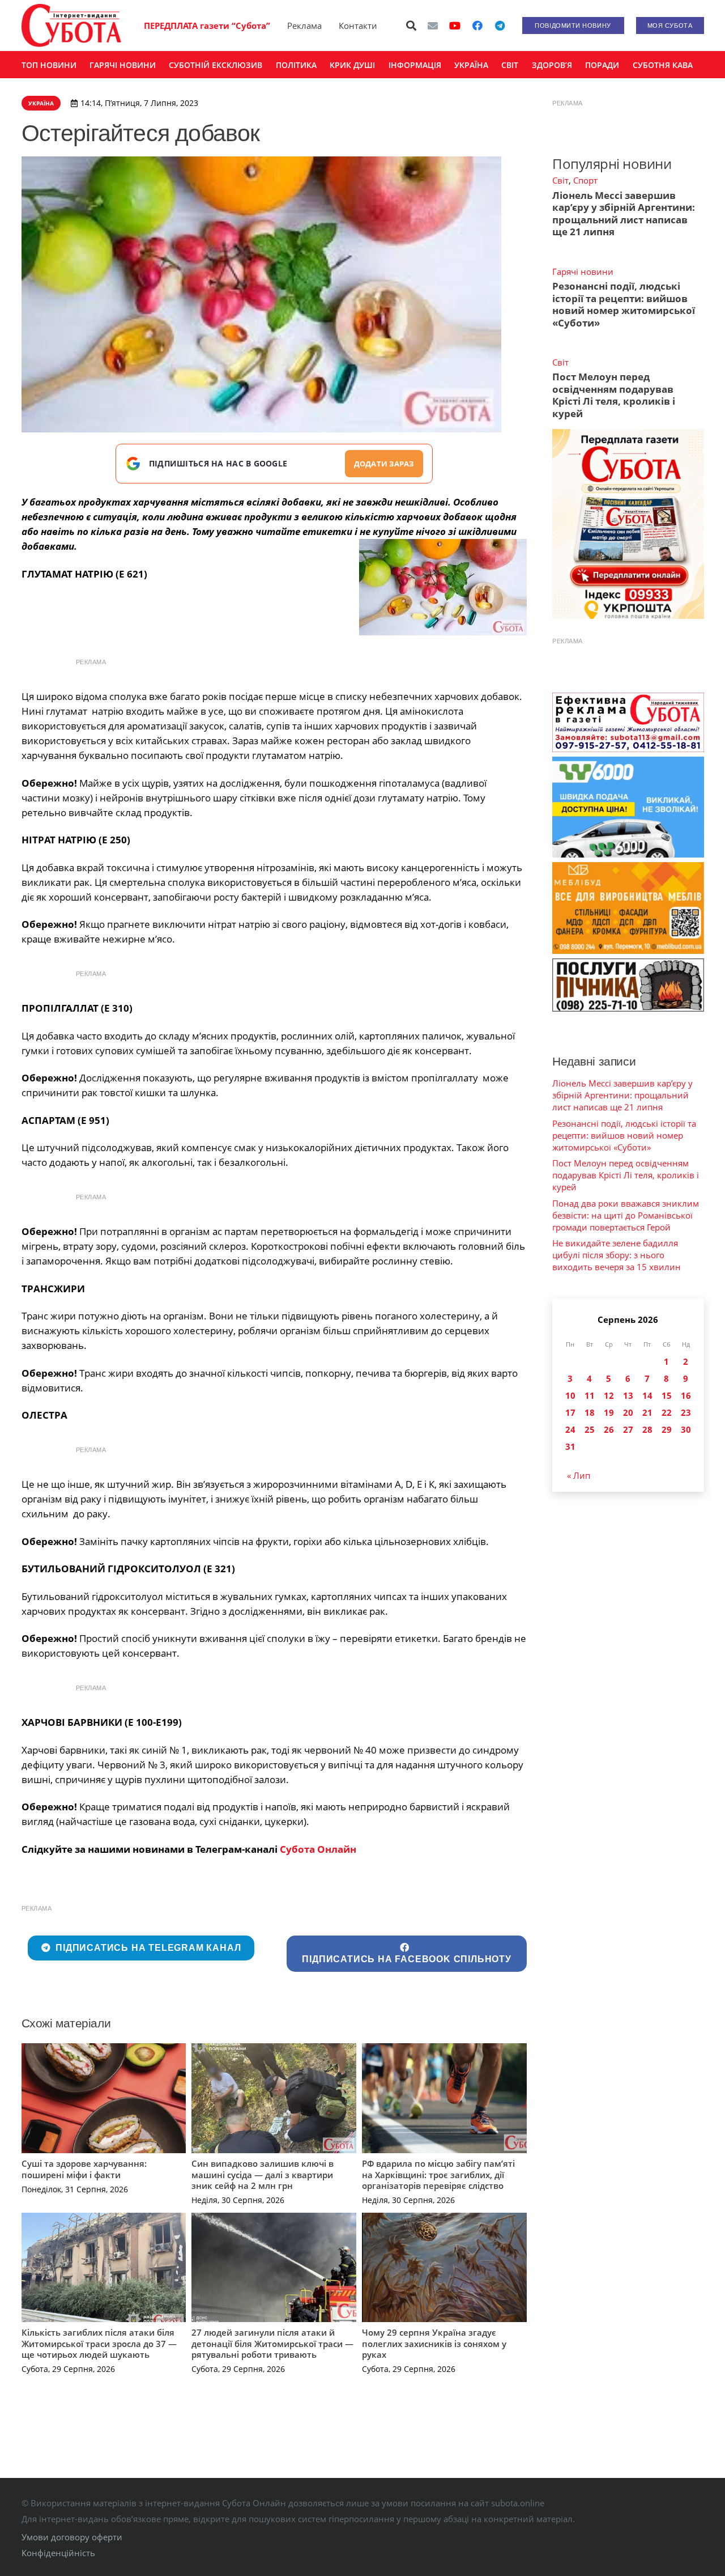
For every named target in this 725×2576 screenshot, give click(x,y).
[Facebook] (477, 26)
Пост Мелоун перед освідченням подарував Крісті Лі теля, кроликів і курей (614, 395)
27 (628, 1429)
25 (590, 1429)
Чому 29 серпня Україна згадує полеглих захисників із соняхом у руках (434, 2343)
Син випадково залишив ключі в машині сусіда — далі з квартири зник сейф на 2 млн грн (263, 2174)
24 (570, 1429)
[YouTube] (455, 26)
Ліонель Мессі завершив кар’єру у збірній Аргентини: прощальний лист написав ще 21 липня (624, 213)
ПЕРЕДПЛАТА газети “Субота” (207, 26)
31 (570, 1446)
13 (628, 1395)
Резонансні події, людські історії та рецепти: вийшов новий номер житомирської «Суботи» (624, 304)
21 (647, 1412)
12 (609, 1395)
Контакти (358, 26)
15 (667, 1395)
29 (667, 1429)
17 (570, 1412)
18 (590, 1412)
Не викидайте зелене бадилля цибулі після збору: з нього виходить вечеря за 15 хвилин (617, 1255)
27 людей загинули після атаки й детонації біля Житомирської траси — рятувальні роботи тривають (272, 2343)
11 (590, 1395)
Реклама (304, 26)
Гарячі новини (583, 271)
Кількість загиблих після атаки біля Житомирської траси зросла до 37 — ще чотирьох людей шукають (99, 2343)
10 (570, 1395)
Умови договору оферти (72, 2537)
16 (686, 1395)
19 (609, 1412)
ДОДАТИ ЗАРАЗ (384, 464)
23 (686, 1412)
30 (686, 1429)
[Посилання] (71, 26)
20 (628, 1412)
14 (647, 1395)
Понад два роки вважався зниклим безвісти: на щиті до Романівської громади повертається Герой (626, 1215)
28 (647, 1429)
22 (667, 1412)
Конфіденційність (58, 2553)
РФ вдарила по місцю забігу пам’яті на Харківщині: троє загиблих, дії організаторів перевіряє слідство (438, 2174)
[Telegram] (500, 26)
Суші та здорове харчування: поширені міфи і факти (84, 2169)
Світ (560, 180)
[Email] (433, 26)
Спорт (585, 180)
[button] (411, 26)
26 (609, 1429)
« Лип (579, 1475)
